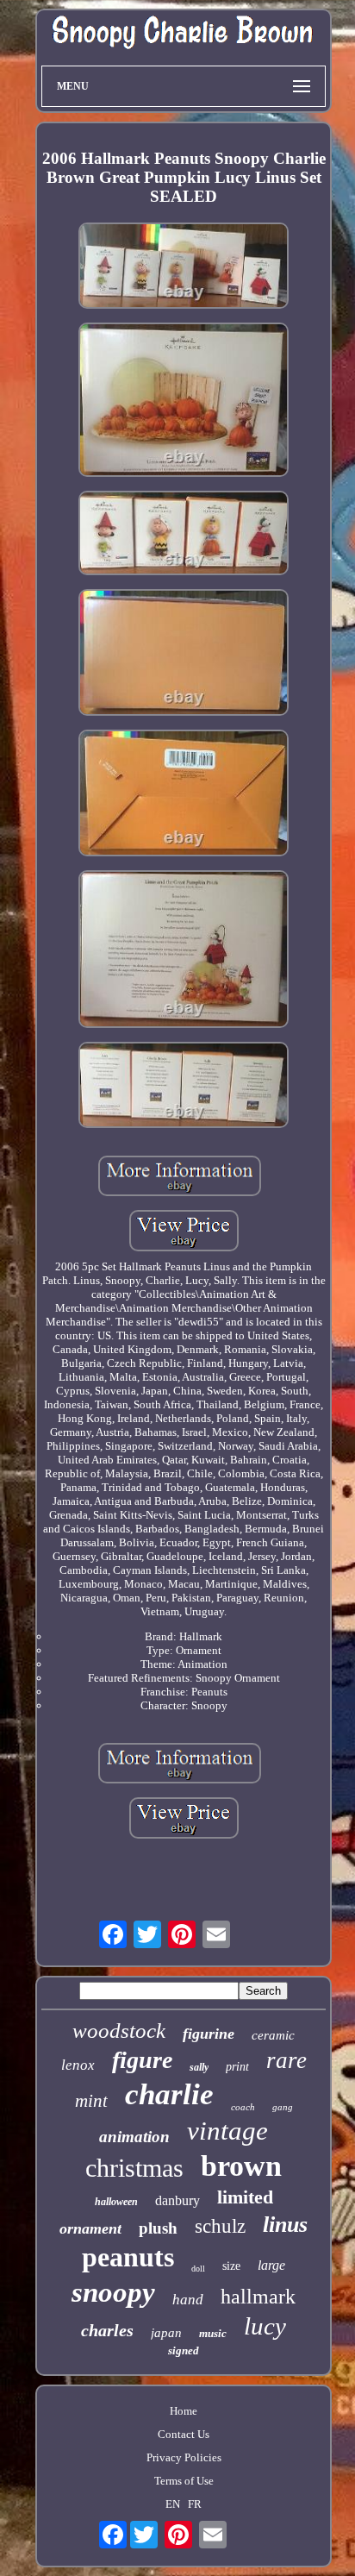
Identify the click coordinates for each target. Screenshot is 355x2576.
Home (184, 2411)
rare (286, 2060)
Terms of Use (184, 2481)
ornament (90, 2228)
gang (283, 2107)
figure (142, 2060)
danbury (177, 2200)
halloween (116, 2202)
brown (241, 2166)
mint (91, 2101)
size (231, 2266)
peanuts (128, 2257)
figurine (209, 2034)
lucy (265, 2326)
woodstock (119, 2031)
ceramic (273, 2035)
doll (198, 2269)
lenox (78, 2065)
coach (243, 2107)
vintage (227, 2131)
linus (285, 2225)
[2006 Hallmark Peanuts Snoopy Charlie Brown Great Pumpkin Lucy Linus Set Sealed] (184, 267)
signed (184, 2350)
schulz (220, 2226)
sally (199, 2067)
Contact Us (184, 2434)
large (271, 2265)
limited (245, 2197)
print (237, 2067)
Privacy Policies (184, 2457)
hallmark (258, 2297)
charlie (169, 2094)
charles (107, 2330)
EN (173, 2504)
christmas (134, 2168)
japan (166, 2333)
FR (195, 2504)
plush (158, 2228)
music (213, 2333)
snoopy (113, 2292)
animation (134, 2137)
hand (188, 2300)
